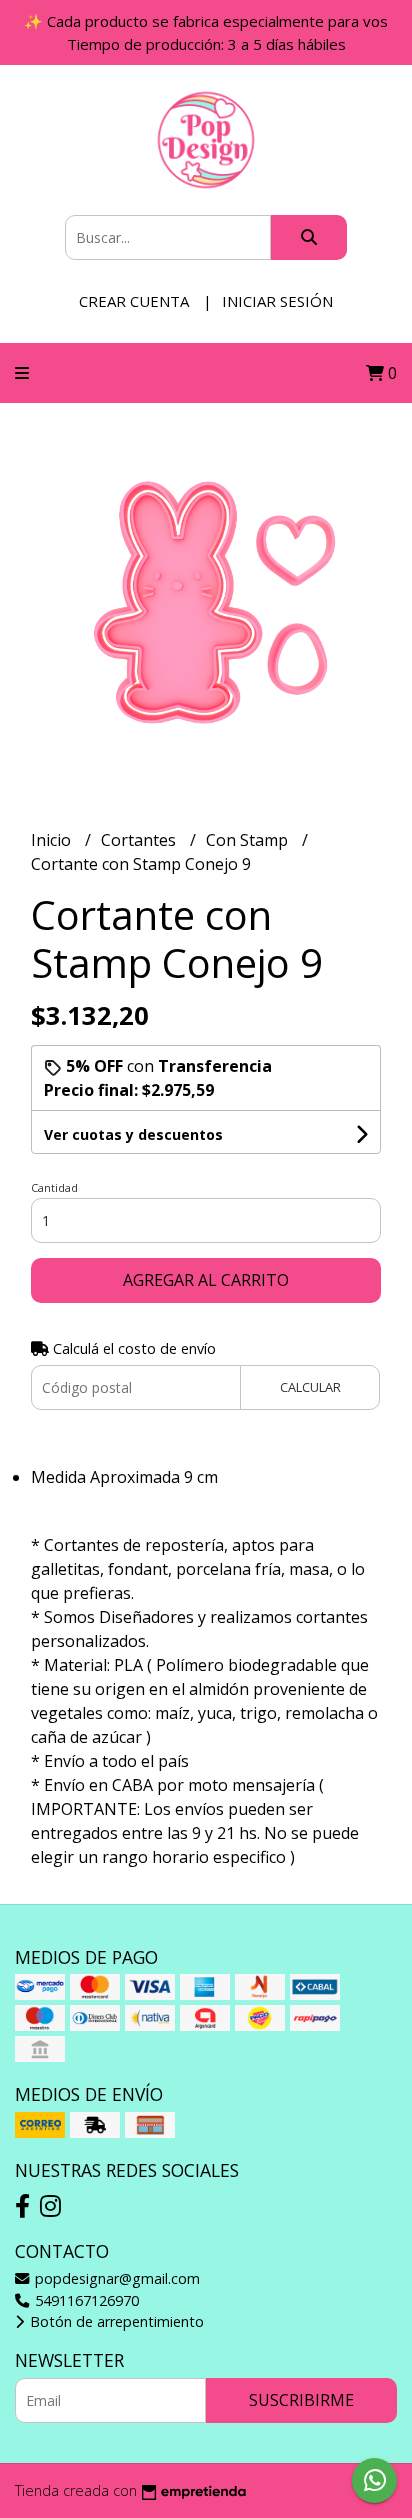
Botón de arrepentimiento (115, 2321)
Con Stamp (249, 840)
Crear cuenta (134, 301)
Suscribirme (301, 2400)
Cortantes (140, 840)
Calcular (310, 1387)
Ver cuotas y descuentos (133, 1134)
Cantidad (54, 1187)
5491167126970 (85, 2300)
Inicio (53, 840)
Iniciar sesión (277, 301)
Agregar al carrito (206, 1280)
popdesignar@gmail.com (115, 2278)
